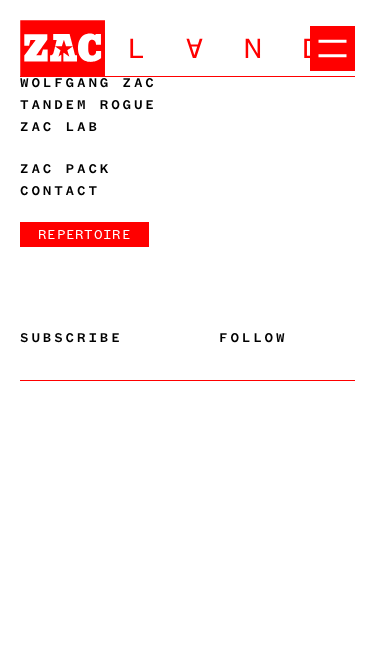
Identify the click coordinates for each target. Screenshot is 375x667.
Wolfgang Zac (88, 83)
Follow (253, 338)
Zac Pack (65, 169)
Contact (60, 191)
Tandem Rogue (88, 105)
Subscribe (71, 338)
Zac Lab (60, 127)
